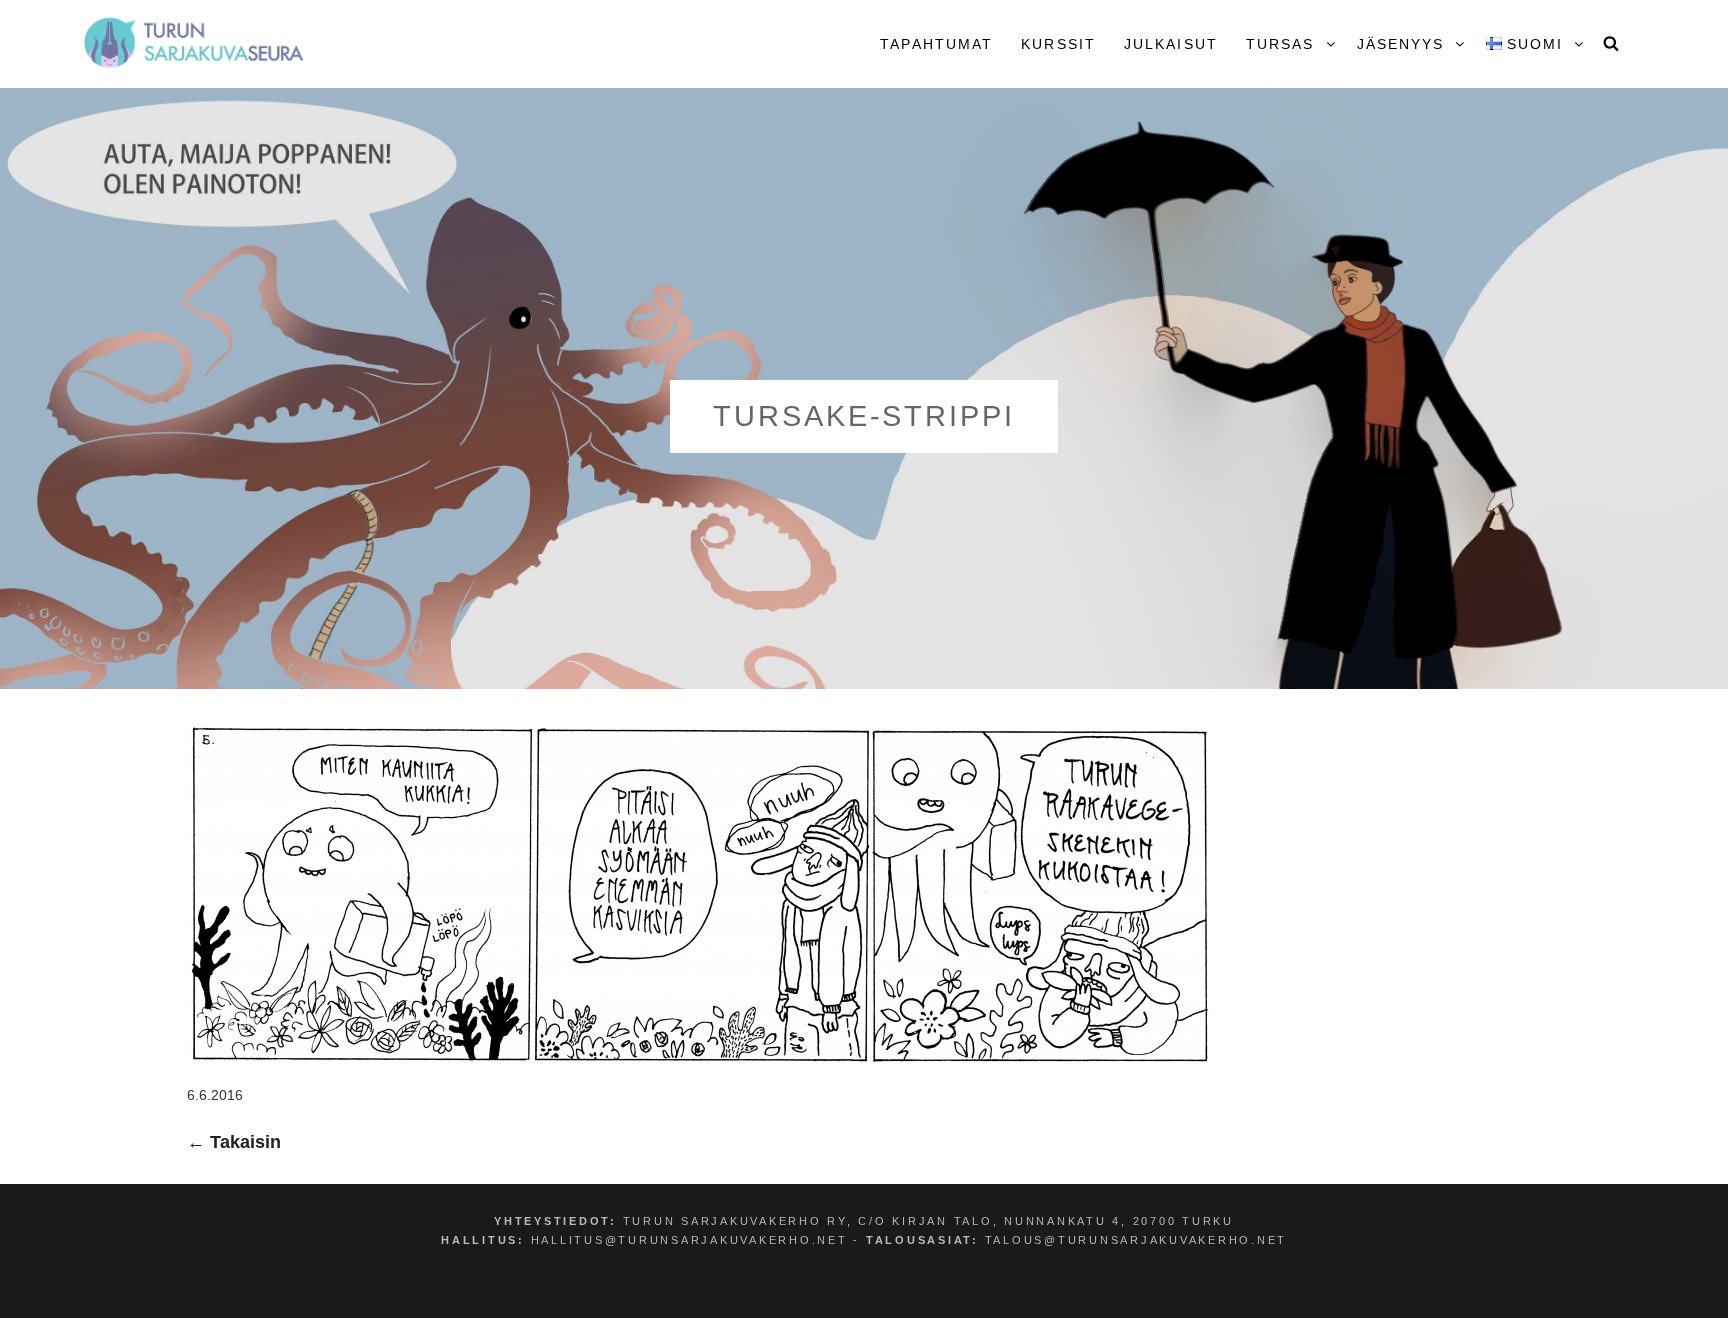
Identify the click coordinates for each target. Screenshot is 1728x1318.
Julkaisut (1171, 44)
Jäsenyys (1401, 44)
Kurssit (1058, 44)
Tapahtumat (936, 44)
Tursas (1280, 44)
